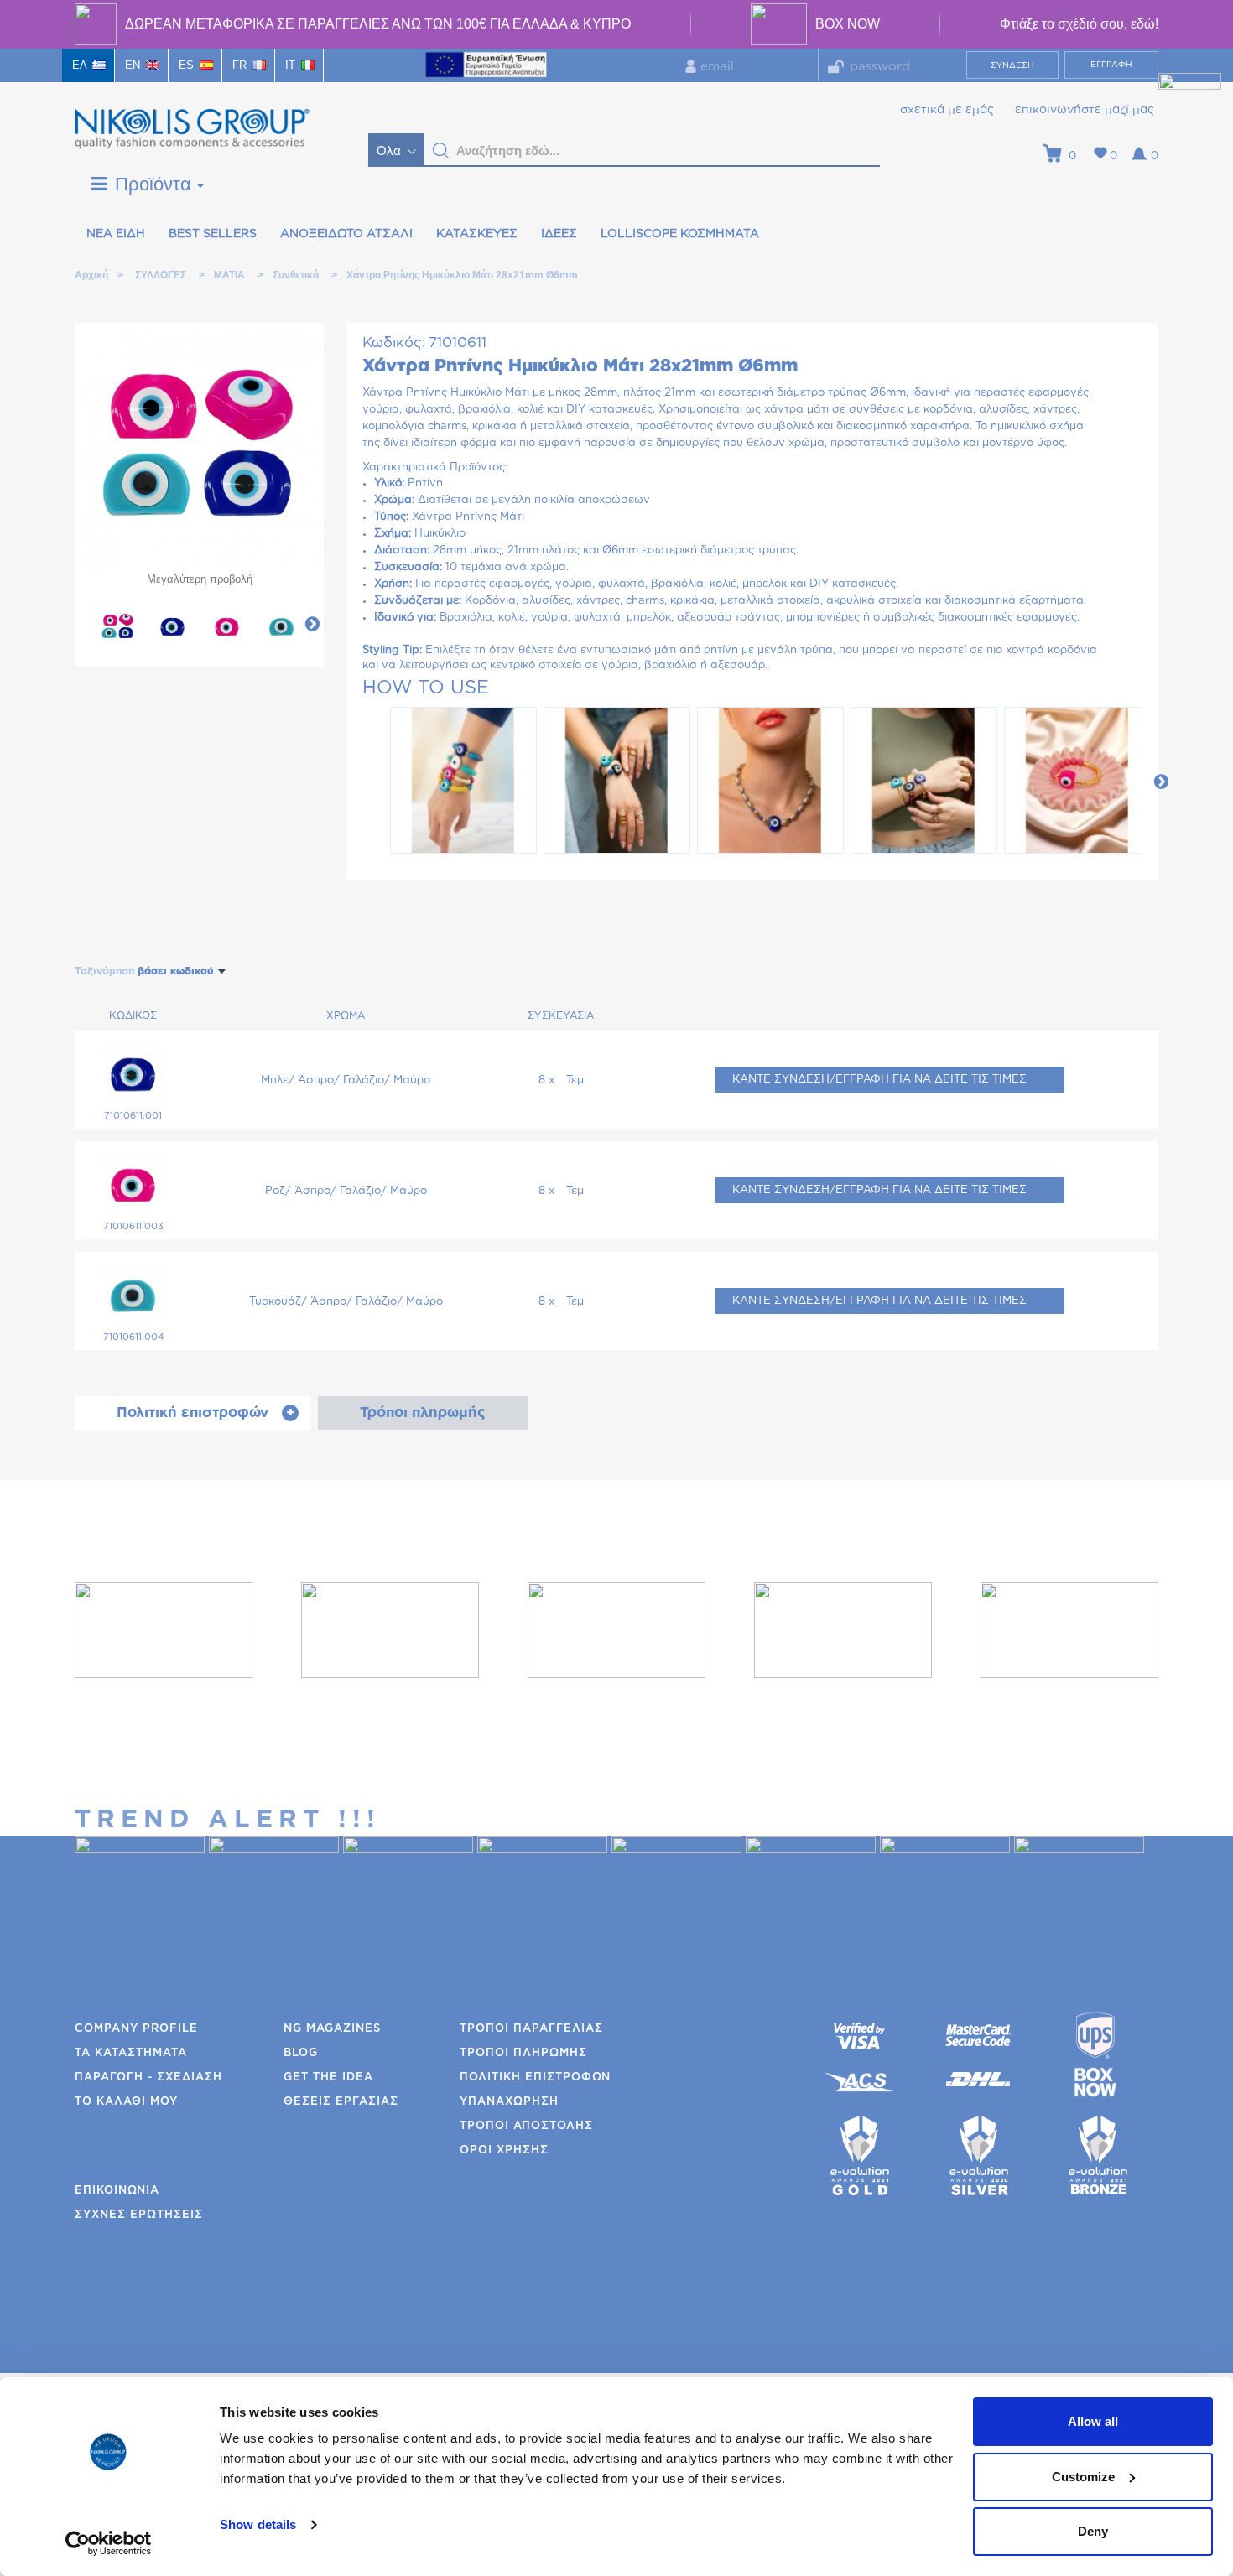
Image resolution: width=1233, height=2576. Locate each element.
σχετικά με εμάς (947, 110)
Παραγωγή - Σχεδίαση (148, 2077)
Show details (258, 2524)
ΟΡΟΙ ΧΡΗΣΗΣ (504, 2150)
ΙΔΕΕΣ (559, 234)
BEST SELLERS (213, 234)
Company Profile (136, 2029)
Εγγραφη (1111, 65)
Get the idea (328, 2077)
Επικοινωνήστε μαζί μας (1085, 110)
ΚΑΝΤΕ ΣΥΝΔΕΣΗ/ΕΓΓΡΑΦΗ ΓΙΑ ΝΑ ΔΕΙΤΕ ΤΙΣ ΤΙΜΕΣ (879, 1080)
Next (312, 623)
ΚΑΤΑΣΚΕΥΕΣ (477, 234)
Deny (1093, 2531)
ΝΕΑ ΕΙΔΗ (116, 234)
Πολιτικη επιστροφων (535, 2077)
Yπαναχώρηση (509, 2102)
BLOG (301, 2053)
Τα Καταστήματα (131, 2053)
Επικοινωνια (117, 2191)
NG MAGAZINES (332, 2029)
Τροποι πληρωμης (523, 2053)
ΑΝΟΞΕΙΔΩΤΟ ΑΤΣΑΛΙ (346, 234)
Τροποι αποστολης (526, 2126)
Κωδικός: (394, 343)
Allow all (1093, 2421)
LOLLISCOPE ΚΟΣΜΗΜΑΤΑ (680, 234)
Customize (1083, 2477)
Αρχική (91, 275)
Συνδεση (1012, 65)
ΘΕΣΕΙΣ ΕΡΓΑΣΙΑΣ (341, 2102)
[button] (441, 151)
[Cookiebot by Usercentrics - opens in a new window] (109, 2543)
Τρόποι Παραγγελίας (531, 2029)
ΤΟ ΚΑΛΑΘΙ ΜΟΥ (126, 2102)
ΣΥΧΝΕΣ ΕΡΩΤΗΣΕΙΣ (139, 2215)
